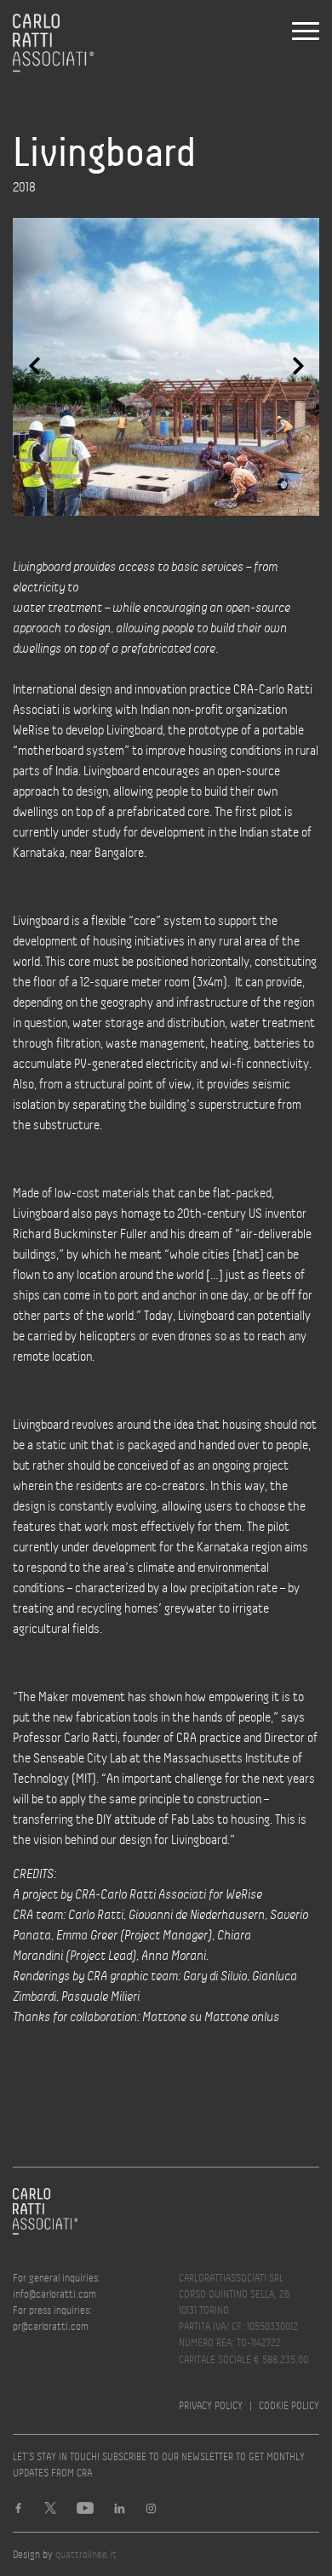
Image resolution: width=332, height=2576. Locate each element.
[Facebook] (18, 2510)
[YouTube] (85, 2510)
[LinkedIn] (120, 2510)
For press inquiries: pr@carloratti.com (52, 2318)
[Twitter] (50, 2510)
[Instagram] (151, 2510)
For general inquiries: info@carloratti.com (57, 2286)
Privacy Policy (211, 2405)
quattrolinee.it (86, 2554)
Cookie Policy (289, 2405)
